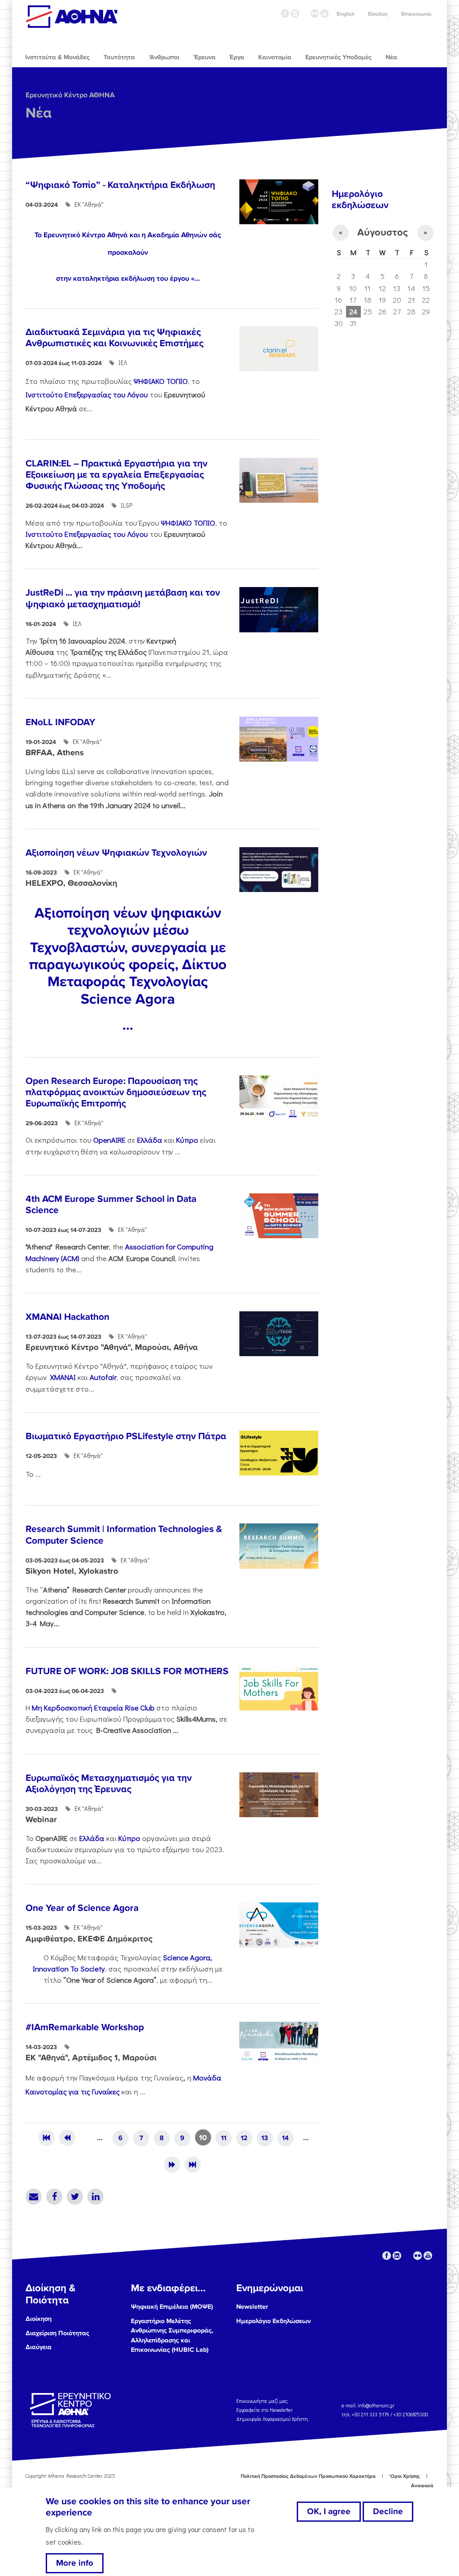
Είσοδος (378, 14)
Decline (388, 2511)
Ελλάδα (150, 1140)
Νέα (39, 113)
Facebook (54, 2197)
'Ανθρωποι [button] (164, 57)
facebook (285, 13)
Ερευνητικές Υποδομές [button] (338, 57)
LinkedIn (95, 2197)
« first (47, 2138)
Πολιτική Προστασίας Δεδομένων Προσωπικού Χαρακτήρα (308, 2476)
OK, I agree (329, 2511)
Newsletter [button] (252, 2307)
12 (244, 2138)
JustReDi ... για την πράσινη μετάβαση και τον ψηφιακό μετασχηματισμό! (123, 598)
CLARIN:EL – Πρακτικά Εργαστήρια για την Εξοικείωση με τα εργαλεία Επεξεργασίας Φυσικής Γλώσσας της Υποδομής (117, 475)
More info (75, 2563)
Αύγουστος (383, 233)
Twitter (75, 2197)
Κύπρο (187, 1140)
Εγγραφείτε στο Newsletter (265, 2410)
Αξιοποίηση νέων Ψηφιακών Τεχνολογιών (116, 853)
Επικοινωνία (416, 14)
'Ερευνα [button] (204, 57)
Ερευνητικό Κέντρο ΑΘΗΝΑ (70, 95)
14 (285, 2138)
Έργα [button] (237, 57)
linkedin (295, 13)
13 (265, 2138)
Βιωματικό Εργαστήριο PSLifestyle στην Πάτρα (126, 1436)
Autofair (103, 1377)
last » (193, 2165)
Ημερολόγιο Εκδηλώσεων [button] (273, 2321)
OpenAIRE (109, 1140)
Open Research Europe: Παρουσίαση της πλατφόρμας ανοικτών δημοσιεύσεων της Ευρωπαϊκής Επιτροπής (116, 1092)
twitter (305, 13)
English (346, 14)
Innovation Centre (72, 17)
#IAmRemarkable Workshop (85, 2027)
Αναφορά (422, 2486)
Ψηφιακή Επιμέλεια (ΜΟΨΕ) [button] (172, 2307)
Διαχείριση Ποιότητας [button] (57, 2333)
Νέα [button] (391, 57)
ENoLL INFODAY (61, 722)
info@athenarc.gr (376, 2405)
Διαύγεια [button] (39, 2347)
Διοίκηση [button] (39, 2319)
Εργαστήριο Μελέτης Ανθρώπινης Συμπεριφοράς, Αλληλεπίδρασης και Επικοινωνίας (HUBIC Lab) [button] (172, 2336)
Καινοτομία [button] (275, 57)
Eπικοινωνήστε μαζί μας (262, 2401)
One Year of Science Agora (82, 1908)
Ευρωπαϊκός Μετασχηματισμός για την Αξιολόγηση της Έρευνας (109, 1784)
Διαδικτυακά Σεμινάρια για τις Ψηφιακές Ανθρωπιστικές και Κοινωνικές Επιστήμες (115, 338)
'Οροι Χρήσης (405, 2476)
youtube (325, 13)
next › (172, 2165)
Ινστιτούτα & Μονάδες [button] (57, 57)
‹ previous (67, 2138)
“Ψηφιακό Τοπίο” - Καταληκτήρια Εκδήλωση (120, 185)
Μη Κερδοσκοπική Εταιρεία (93, 1707)
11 (224, 2138)
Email (34, 2197)
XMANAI (63, 1377)
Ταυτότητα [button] (119, 57)
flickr (315, 13)
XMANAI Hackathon (67, 1317)
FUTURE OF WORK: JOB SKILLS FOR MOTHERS (127, 1671)
